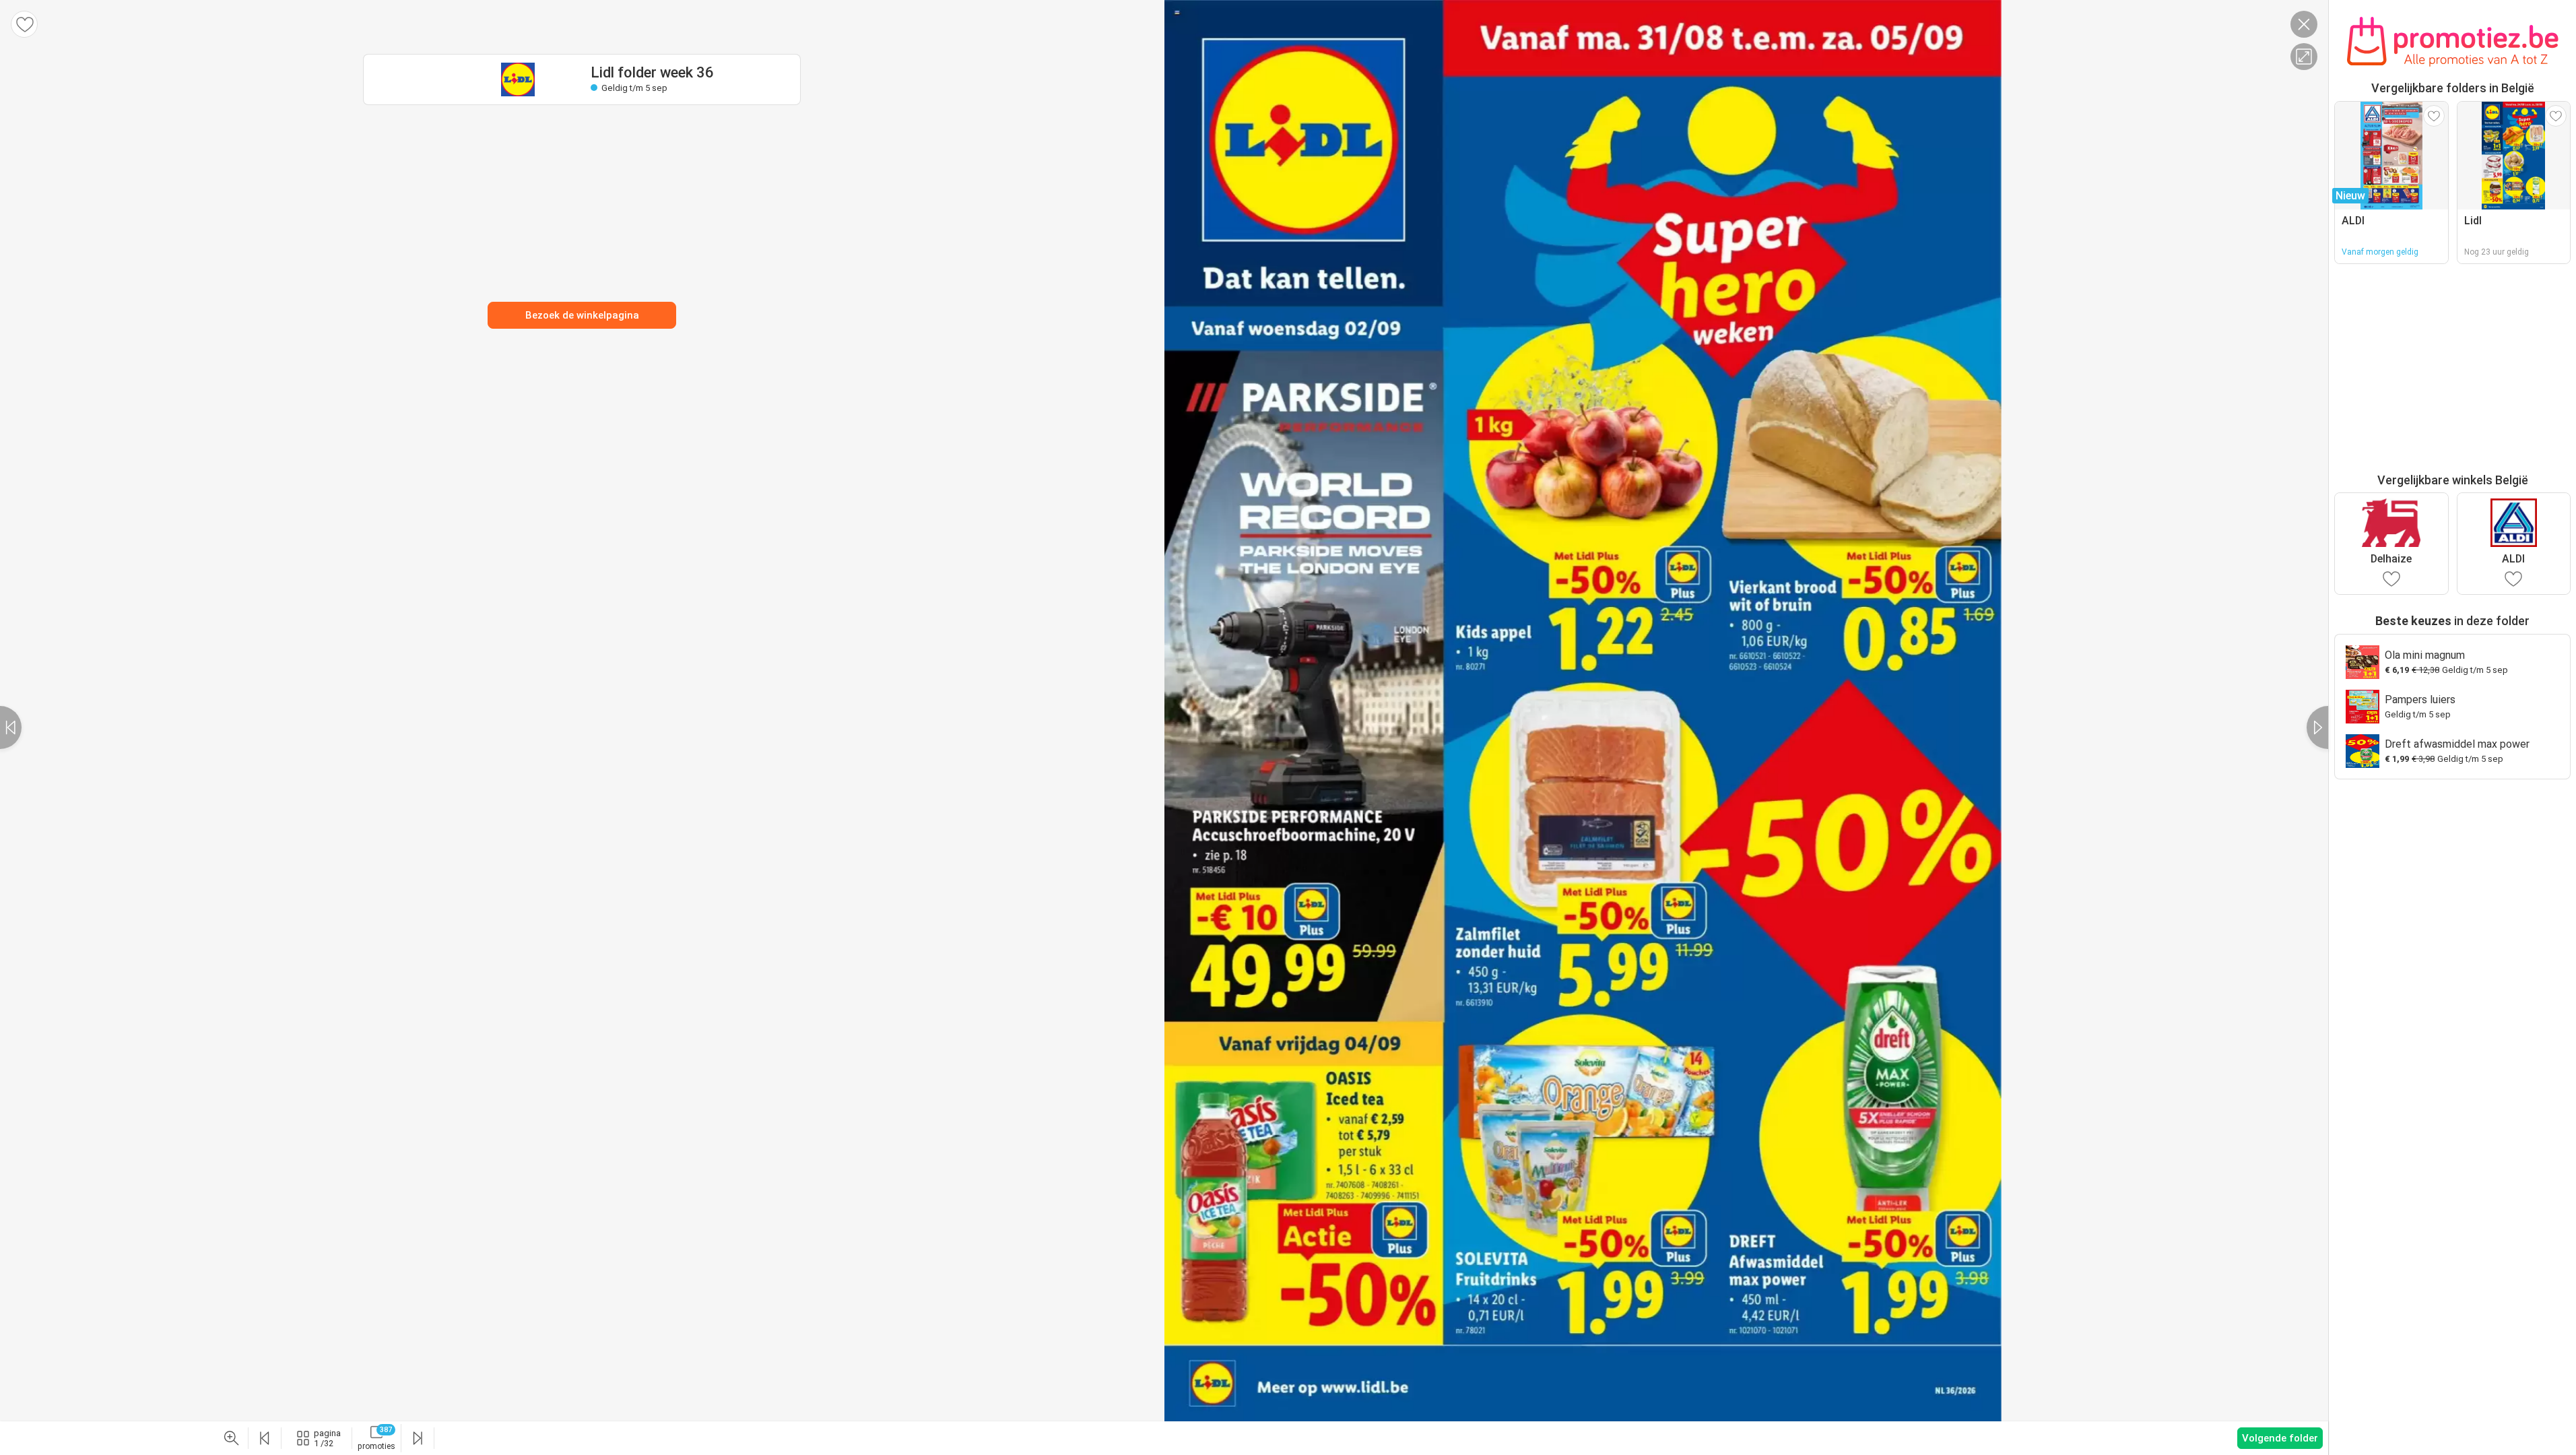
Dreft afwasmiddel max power (2457, 744)
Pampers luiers (2420, 700)
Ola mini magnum (2425, 655)
